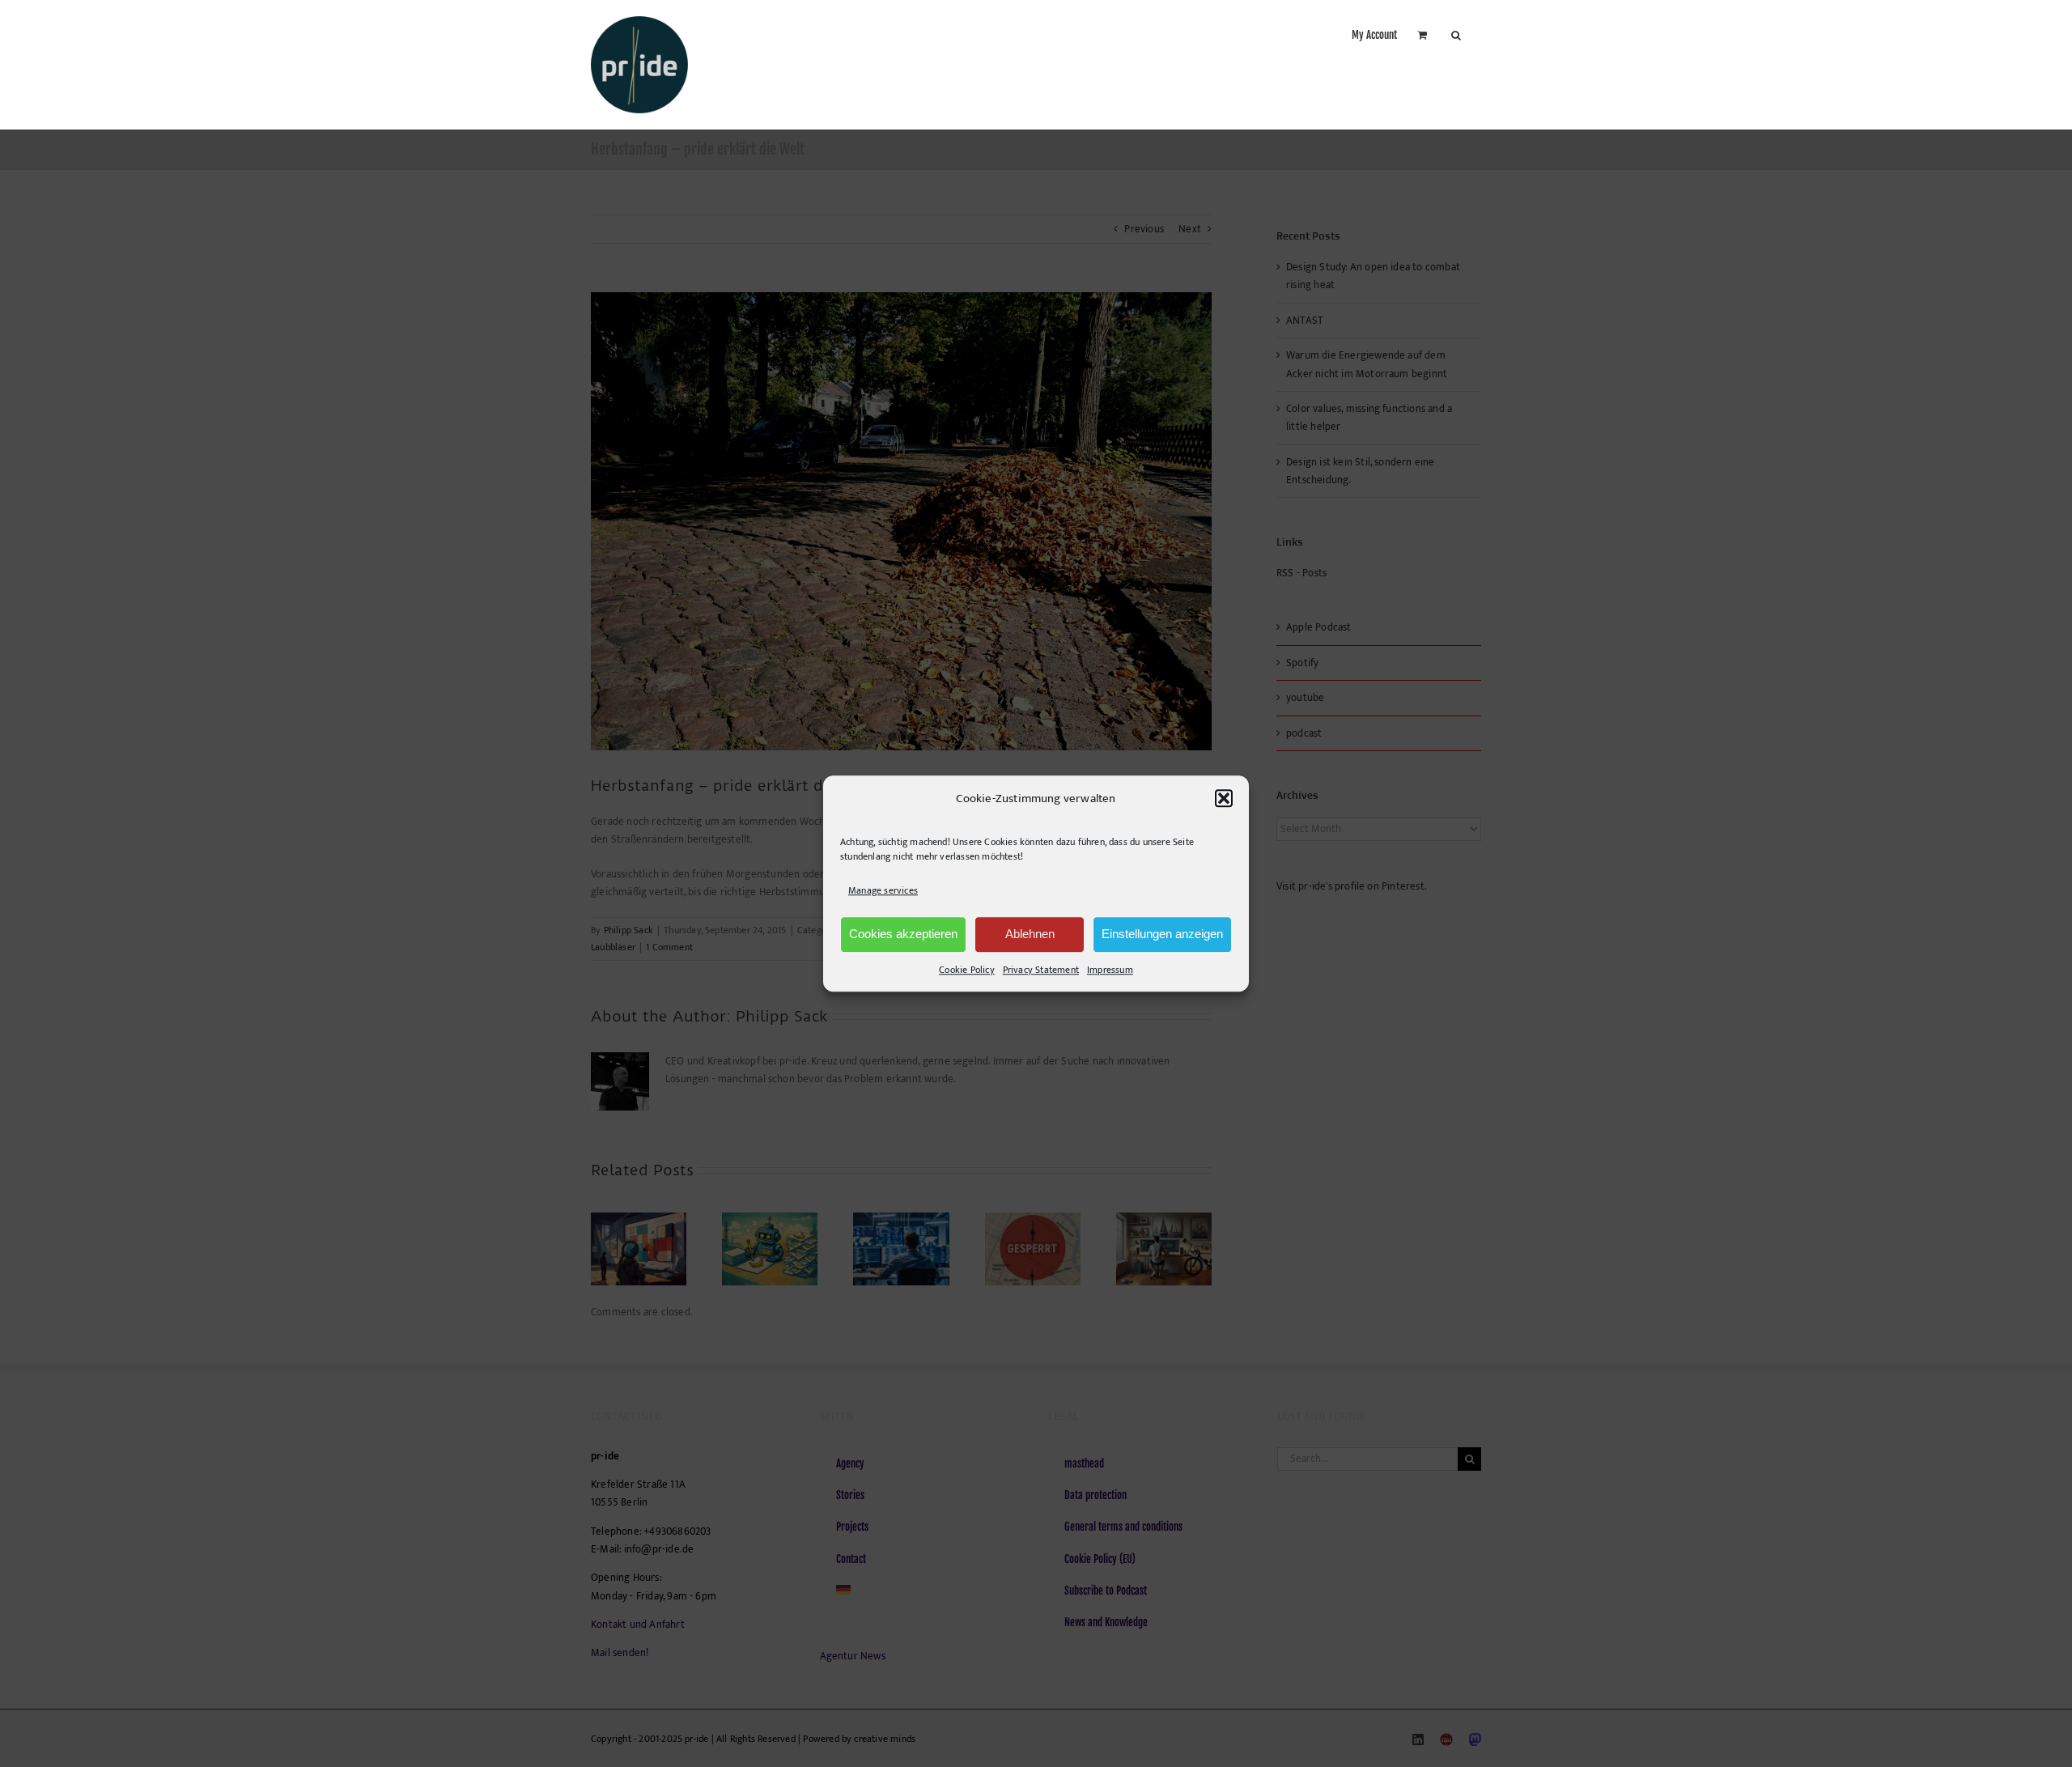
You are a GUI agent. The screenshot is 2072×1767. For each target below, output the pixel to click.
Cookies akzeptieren (903, 934)
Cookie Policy (967, 970)
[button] (1224, 799)
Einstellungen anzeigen (1162, 934)
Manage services (883, 891)
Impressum (1110, 970)
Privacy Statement (1041, 970)
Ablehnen (1030, 934)
